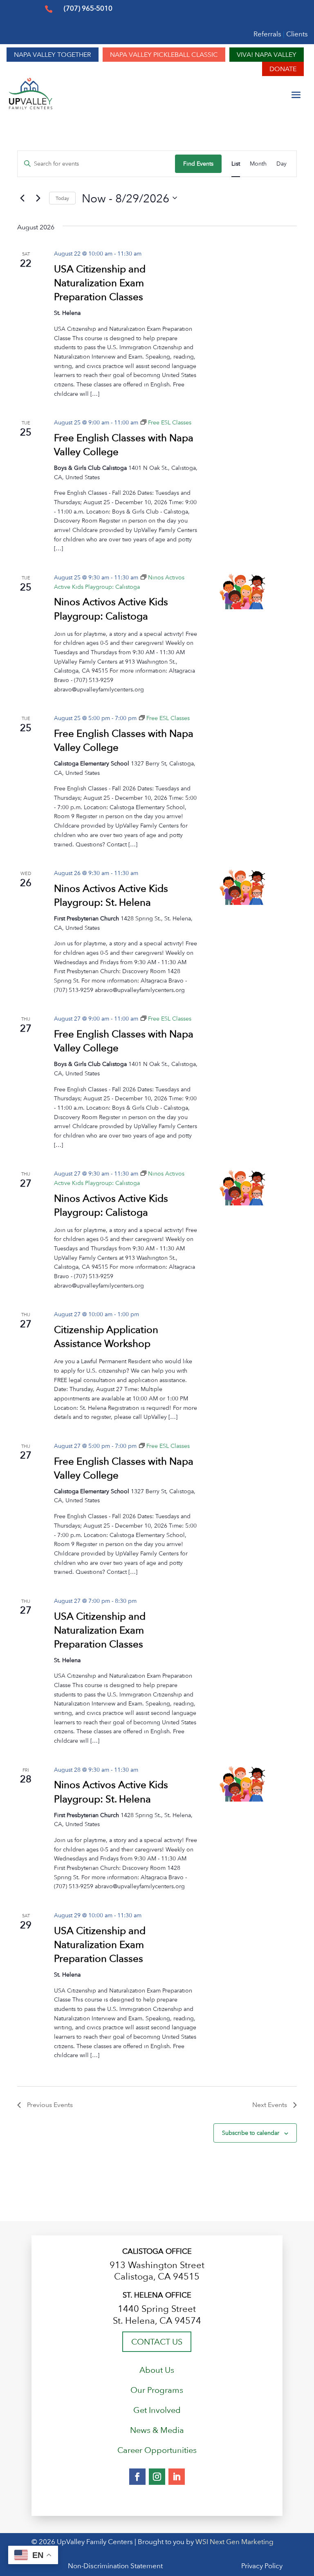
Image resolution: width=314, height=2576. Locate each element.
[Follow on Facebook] (137, 2477)
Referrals (267, 34)
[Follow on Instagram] (157, 2477)
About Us (157, 2370)
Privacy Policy (223, 2566)
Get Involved (157, 2410)
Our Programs (157, 2390)
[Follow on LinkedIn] (177, 2477)
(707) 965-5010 (88, 8)
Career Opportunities (157, 2450)
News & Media (157, 2430)
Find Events (198, 163)
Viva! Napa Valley (267, 55)
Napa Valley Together (53, 55)
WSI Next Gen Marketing (234, 2542)
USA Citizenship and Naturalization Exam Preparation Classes (100, 283)
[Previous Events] (22, 198)
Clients (297, 34)
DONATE (283, 69)
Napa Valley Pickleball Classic (164, 55)
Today (62, 198)
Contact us (157, 2342)
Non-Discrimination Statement (115, 2566)
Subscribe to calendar (251, 2133)
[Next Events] (38, 198)
